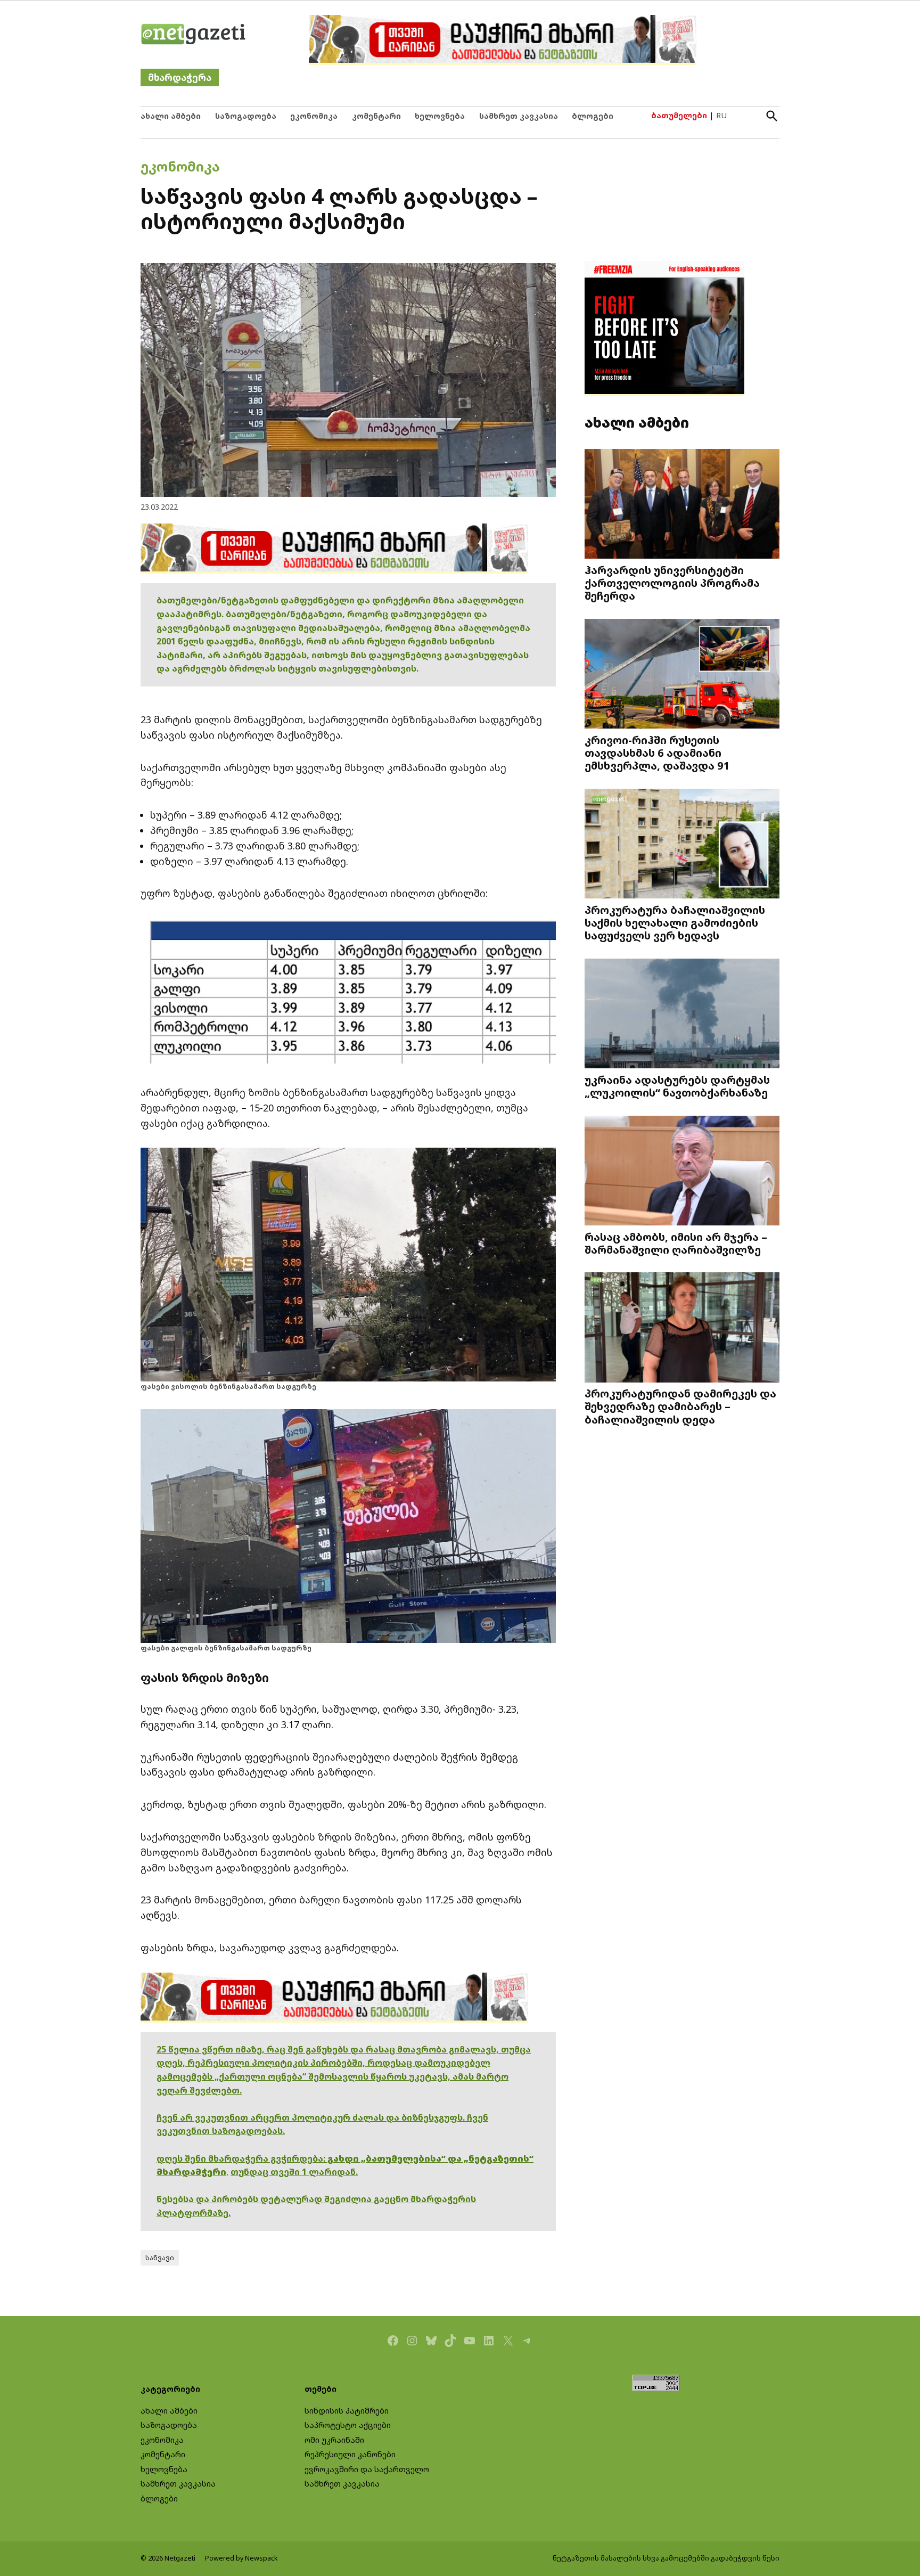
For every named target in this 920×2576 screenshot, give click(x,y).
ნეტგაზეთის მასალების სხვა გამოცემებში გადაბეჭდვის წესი (666, 2558)
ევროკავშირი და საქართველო (367, 2469)
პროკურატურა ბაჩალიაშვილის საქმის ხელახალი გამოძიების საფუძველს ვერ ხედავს (675, 922)
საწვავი (160, 2258)
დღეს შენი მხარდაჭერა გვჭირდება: (242, 2158)
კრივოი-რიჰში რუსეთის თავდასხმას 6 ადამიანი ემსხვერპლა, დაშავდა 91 (657, 753)
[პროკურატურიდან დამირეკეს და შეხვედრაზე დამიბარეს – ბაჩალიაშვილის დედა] (682, 1328)
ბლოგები (593, 116)
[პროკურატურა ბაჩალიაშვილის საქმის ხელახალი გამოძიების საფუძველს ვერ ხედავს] (682, 845)
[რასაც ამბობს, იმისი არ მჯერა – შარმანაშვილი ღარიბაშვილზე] (682, 1171)
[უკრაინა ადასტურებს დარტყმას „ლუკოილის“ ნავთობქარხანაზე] (682, 1015)
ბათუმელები (679, 115)
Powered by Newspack (241, 2558)
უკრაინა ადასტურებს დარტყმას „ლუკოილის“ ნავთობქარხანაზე (677, 1086)
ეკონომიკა (314, 116)
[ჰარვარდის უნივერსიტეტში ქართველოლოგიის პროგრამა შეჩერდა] (682, 505)
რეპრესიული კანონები (350, 2454)
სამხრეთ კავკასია (519, 116)
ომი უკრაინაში (334, 2440)
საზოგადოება (246, 116)
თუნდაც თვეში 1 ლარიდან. (294, 2172)
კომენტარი (376, 116)
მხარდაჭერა (180, 77)
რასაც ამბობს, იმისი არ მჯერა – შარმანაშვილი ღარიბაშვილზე (676, 1243)
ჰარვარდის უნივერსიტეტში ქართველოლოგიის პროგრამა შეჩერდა (672, 583)
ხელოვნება (440, 116)
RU (721, 115)
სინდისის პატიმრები (347, 2411)
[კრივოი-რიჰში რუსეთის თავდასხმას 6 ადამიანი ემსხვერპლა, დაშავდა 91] (682, 675)
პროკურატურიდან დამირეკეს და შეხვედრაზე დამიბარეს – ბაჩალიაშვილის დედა (680, 1406)
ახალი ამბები (171, 116)
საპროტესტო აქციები (348, 2425)
